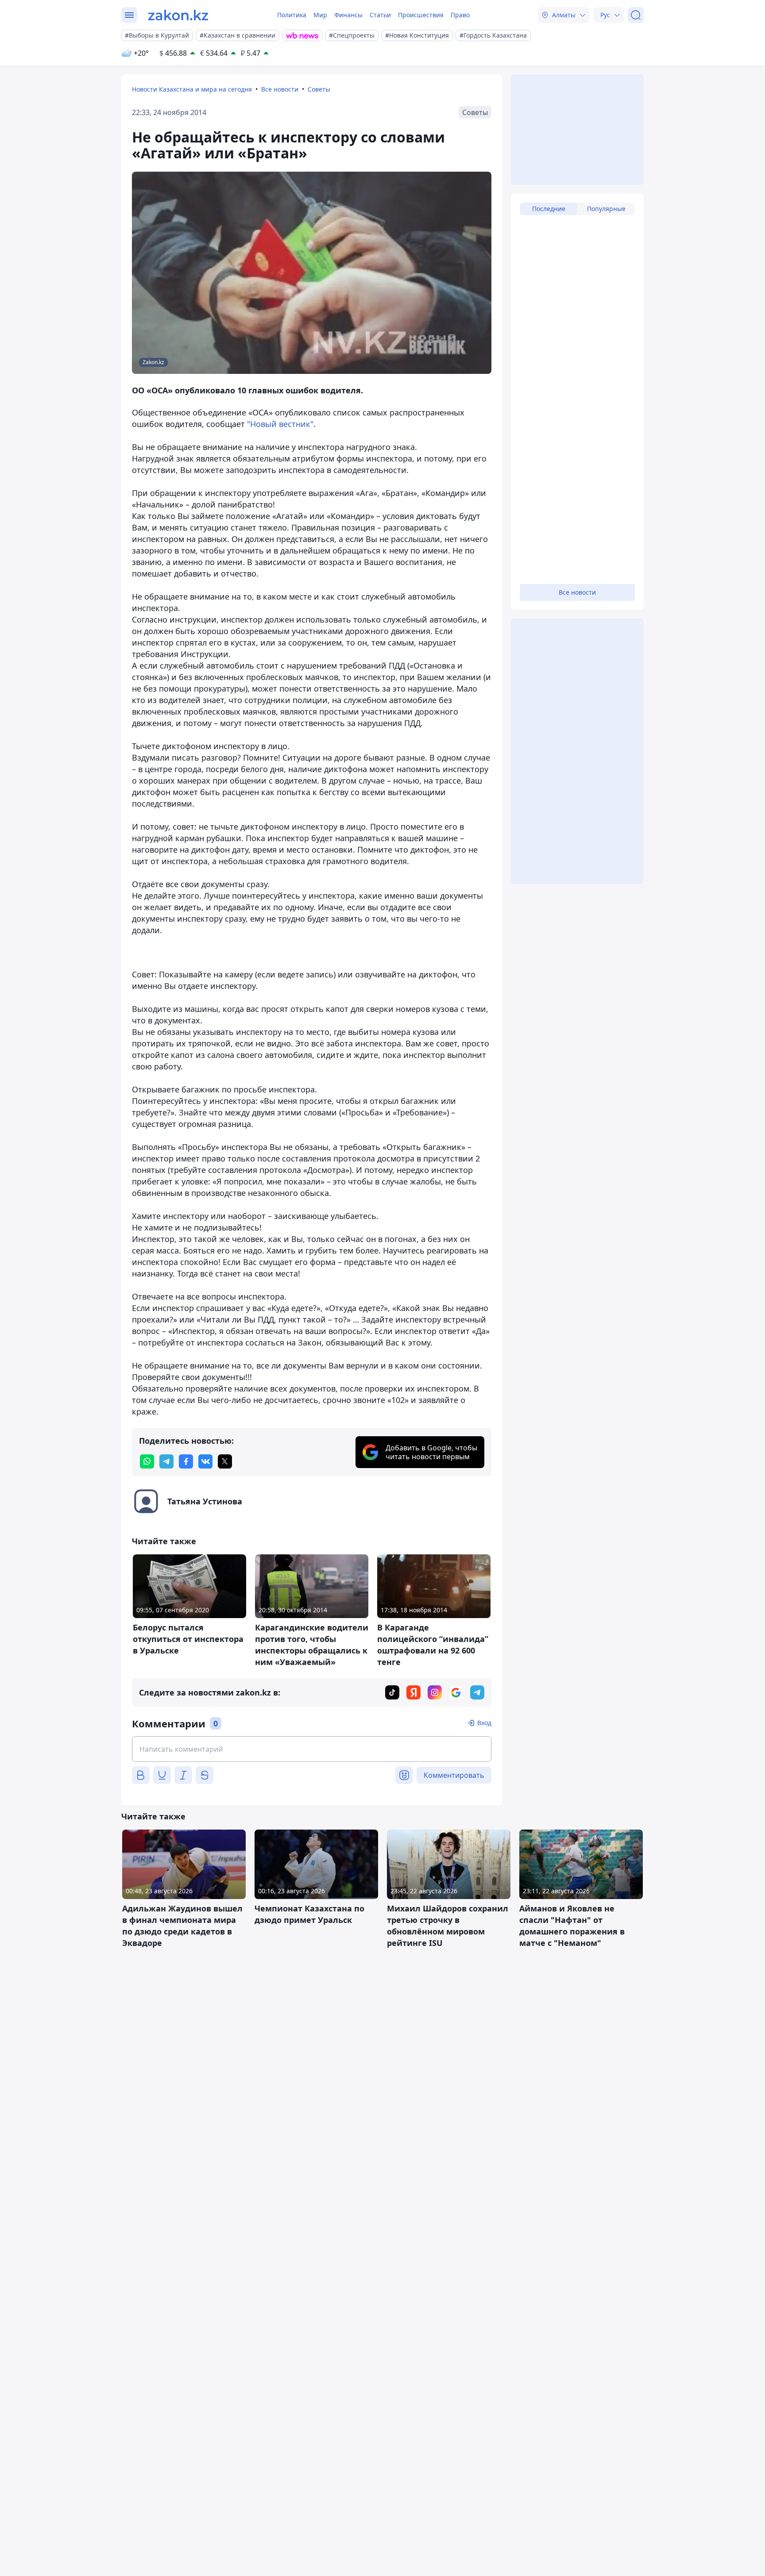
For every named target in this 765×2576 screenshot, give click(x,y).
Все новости (280, 89)
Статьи (380, 15)
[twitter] (225, 1461)
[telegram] (166, 1461)
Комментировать (454, 1775)
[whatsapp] (147, 1461)
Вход (484, 1723)
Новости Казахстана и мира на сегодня (192, 89)
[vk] (205, 1461)
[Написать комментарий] (312, 1749)
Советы (319, 89)
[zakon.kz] (178, 15)
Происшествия (421, 15)
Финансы (348, 15)
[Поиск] (636, 15)
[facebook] (186, 1461)
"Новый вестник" (280, 424)
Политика (292, 15)
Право (460, 15)
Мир (320, 15)
